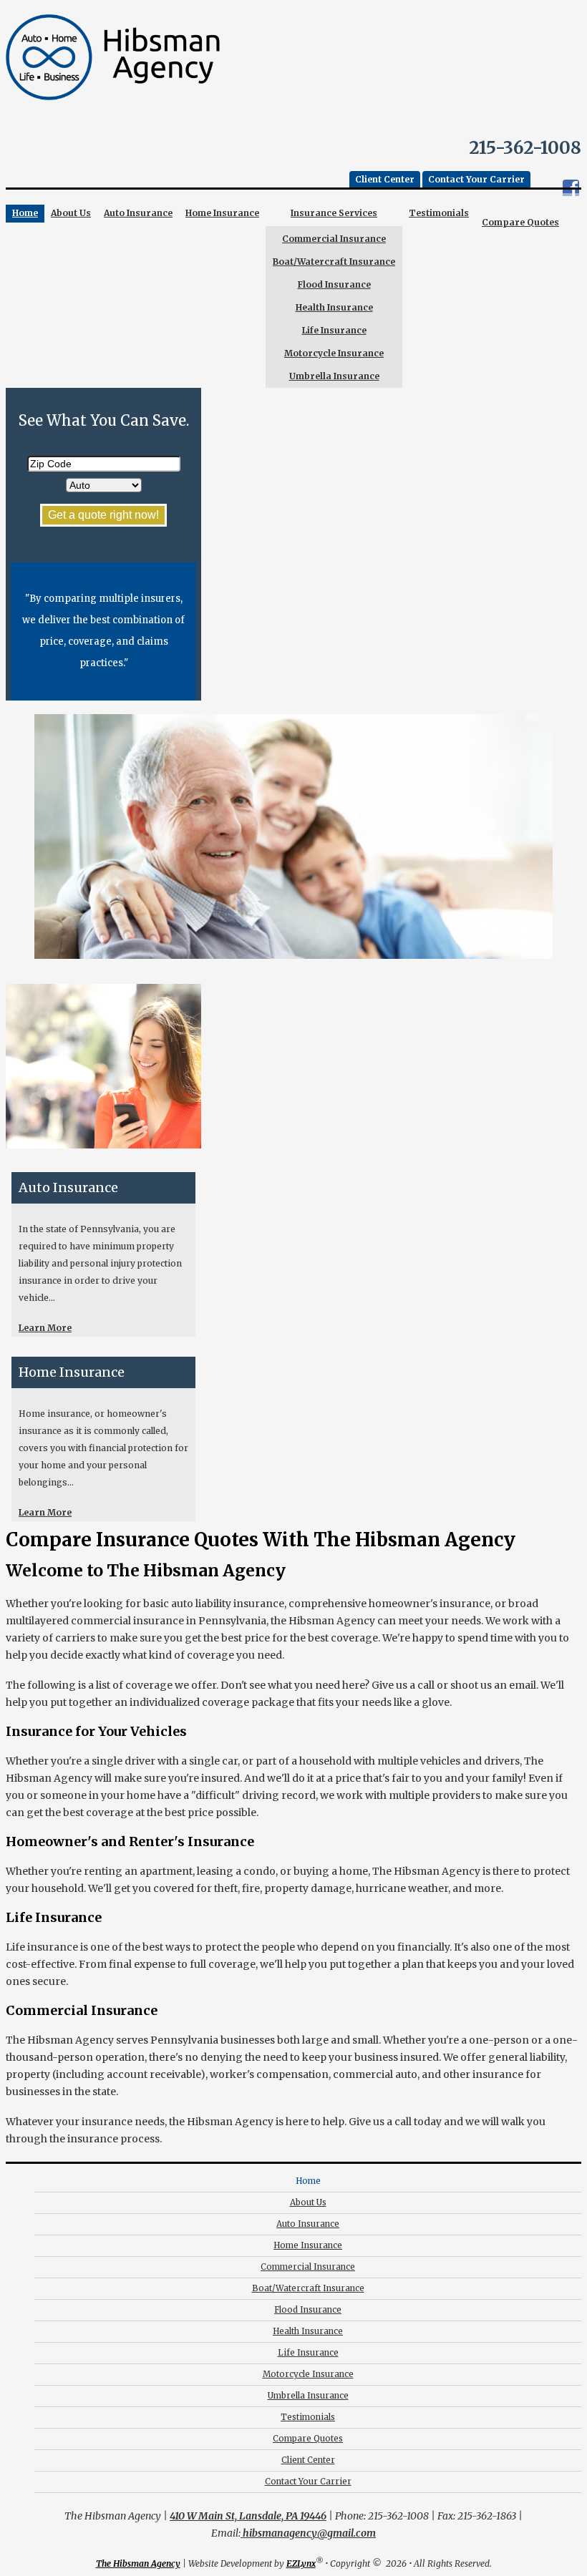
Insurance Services (334, 213)
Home (25, 213)
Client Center (385, 179)
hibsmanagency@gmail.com (308, 2533)
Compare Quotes (520, 222)
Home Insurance (222, 213)
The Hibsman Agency (138, 2563)
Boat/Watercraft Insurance (334, 262)
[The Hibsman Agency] (113, 104)
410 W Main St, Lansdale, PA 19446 (248, 2516)
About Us (71, 213)
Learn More (45, 1328)
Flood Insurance (334, 284)
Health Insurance (334, 307)
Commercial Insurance (334, 239)
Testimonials (439, 213)
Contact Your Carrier (476, 179)
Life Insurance (334, 330)
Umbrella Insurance (334, 376)
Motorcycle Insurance (334, 353)
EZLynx (301, 2563)
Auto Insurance (138, 213)
